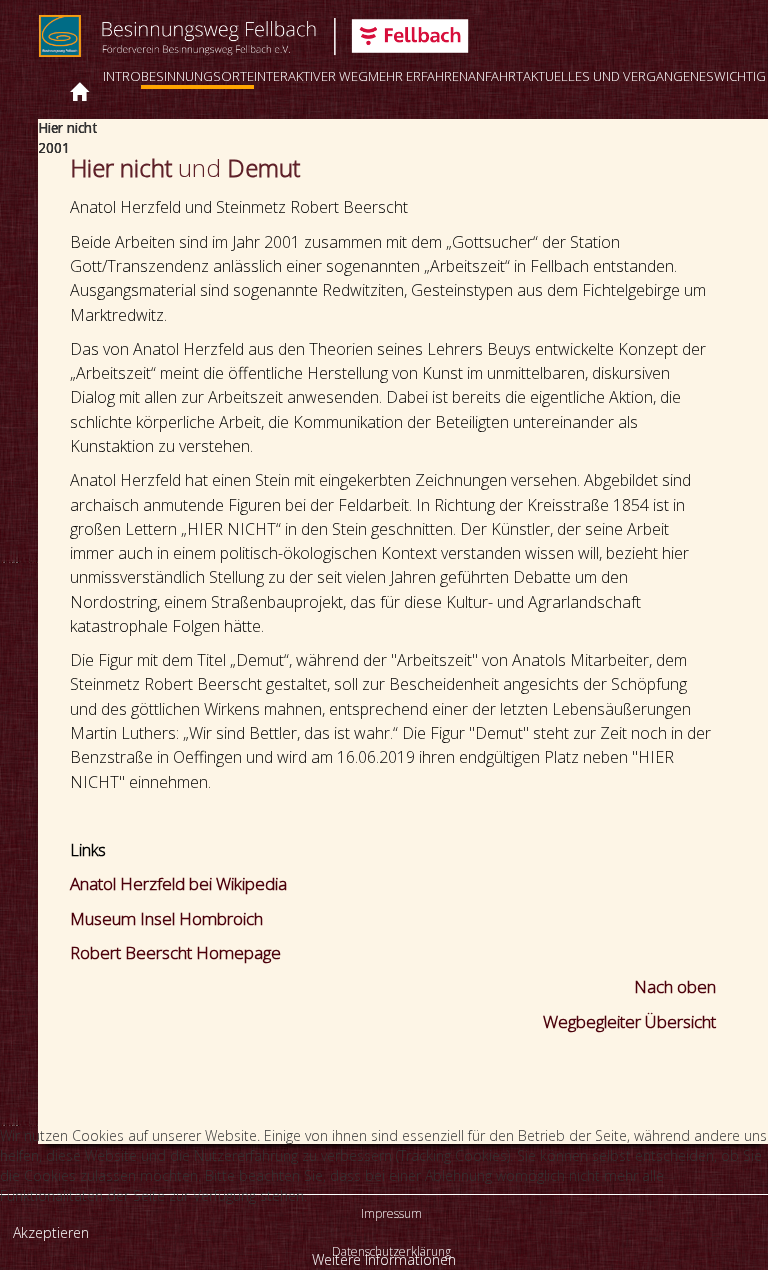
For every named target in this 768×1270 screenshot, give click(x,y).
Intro (122, 76)
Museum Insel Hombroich (166, 918)
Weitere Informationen (384, 1259)
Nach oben (675, 986)
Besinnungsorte (197, 76)
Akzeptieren (51, 1232)
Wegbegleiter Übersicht (629, 1021)
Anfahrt (495, 76)
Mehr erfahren (418, 76)
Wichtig (740, 76)
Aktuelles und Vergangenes (618, 76)
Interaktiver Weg (311, 76)
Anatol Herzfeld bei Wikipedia (178, 883)
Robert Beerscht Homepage (175, 952)
